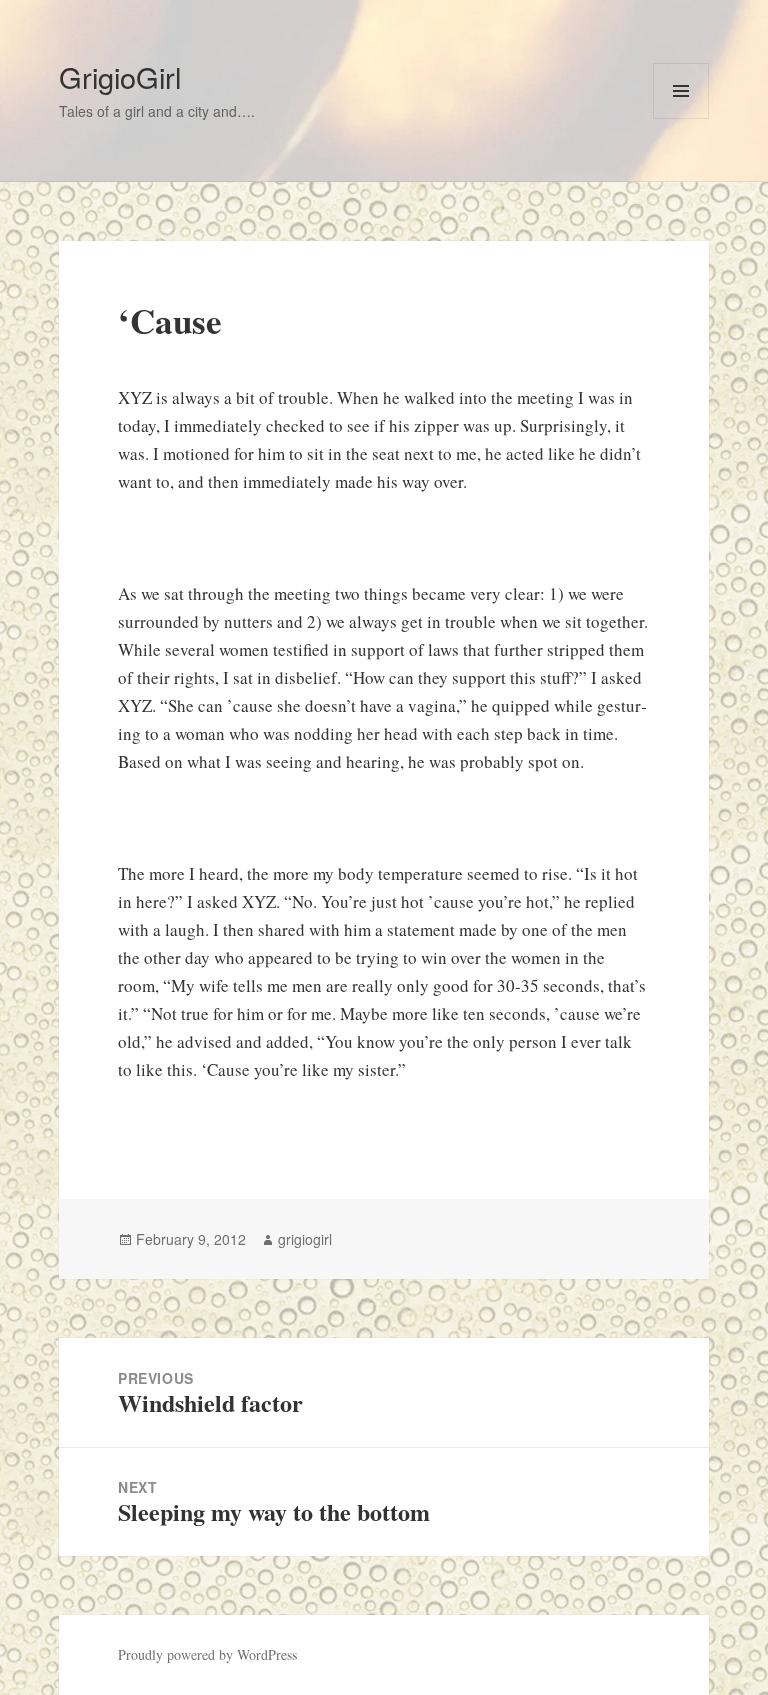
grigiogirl (305, 1239)
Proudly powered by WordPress (207, 1654)
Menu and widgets (681, 118)
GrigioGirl (120, 76)
